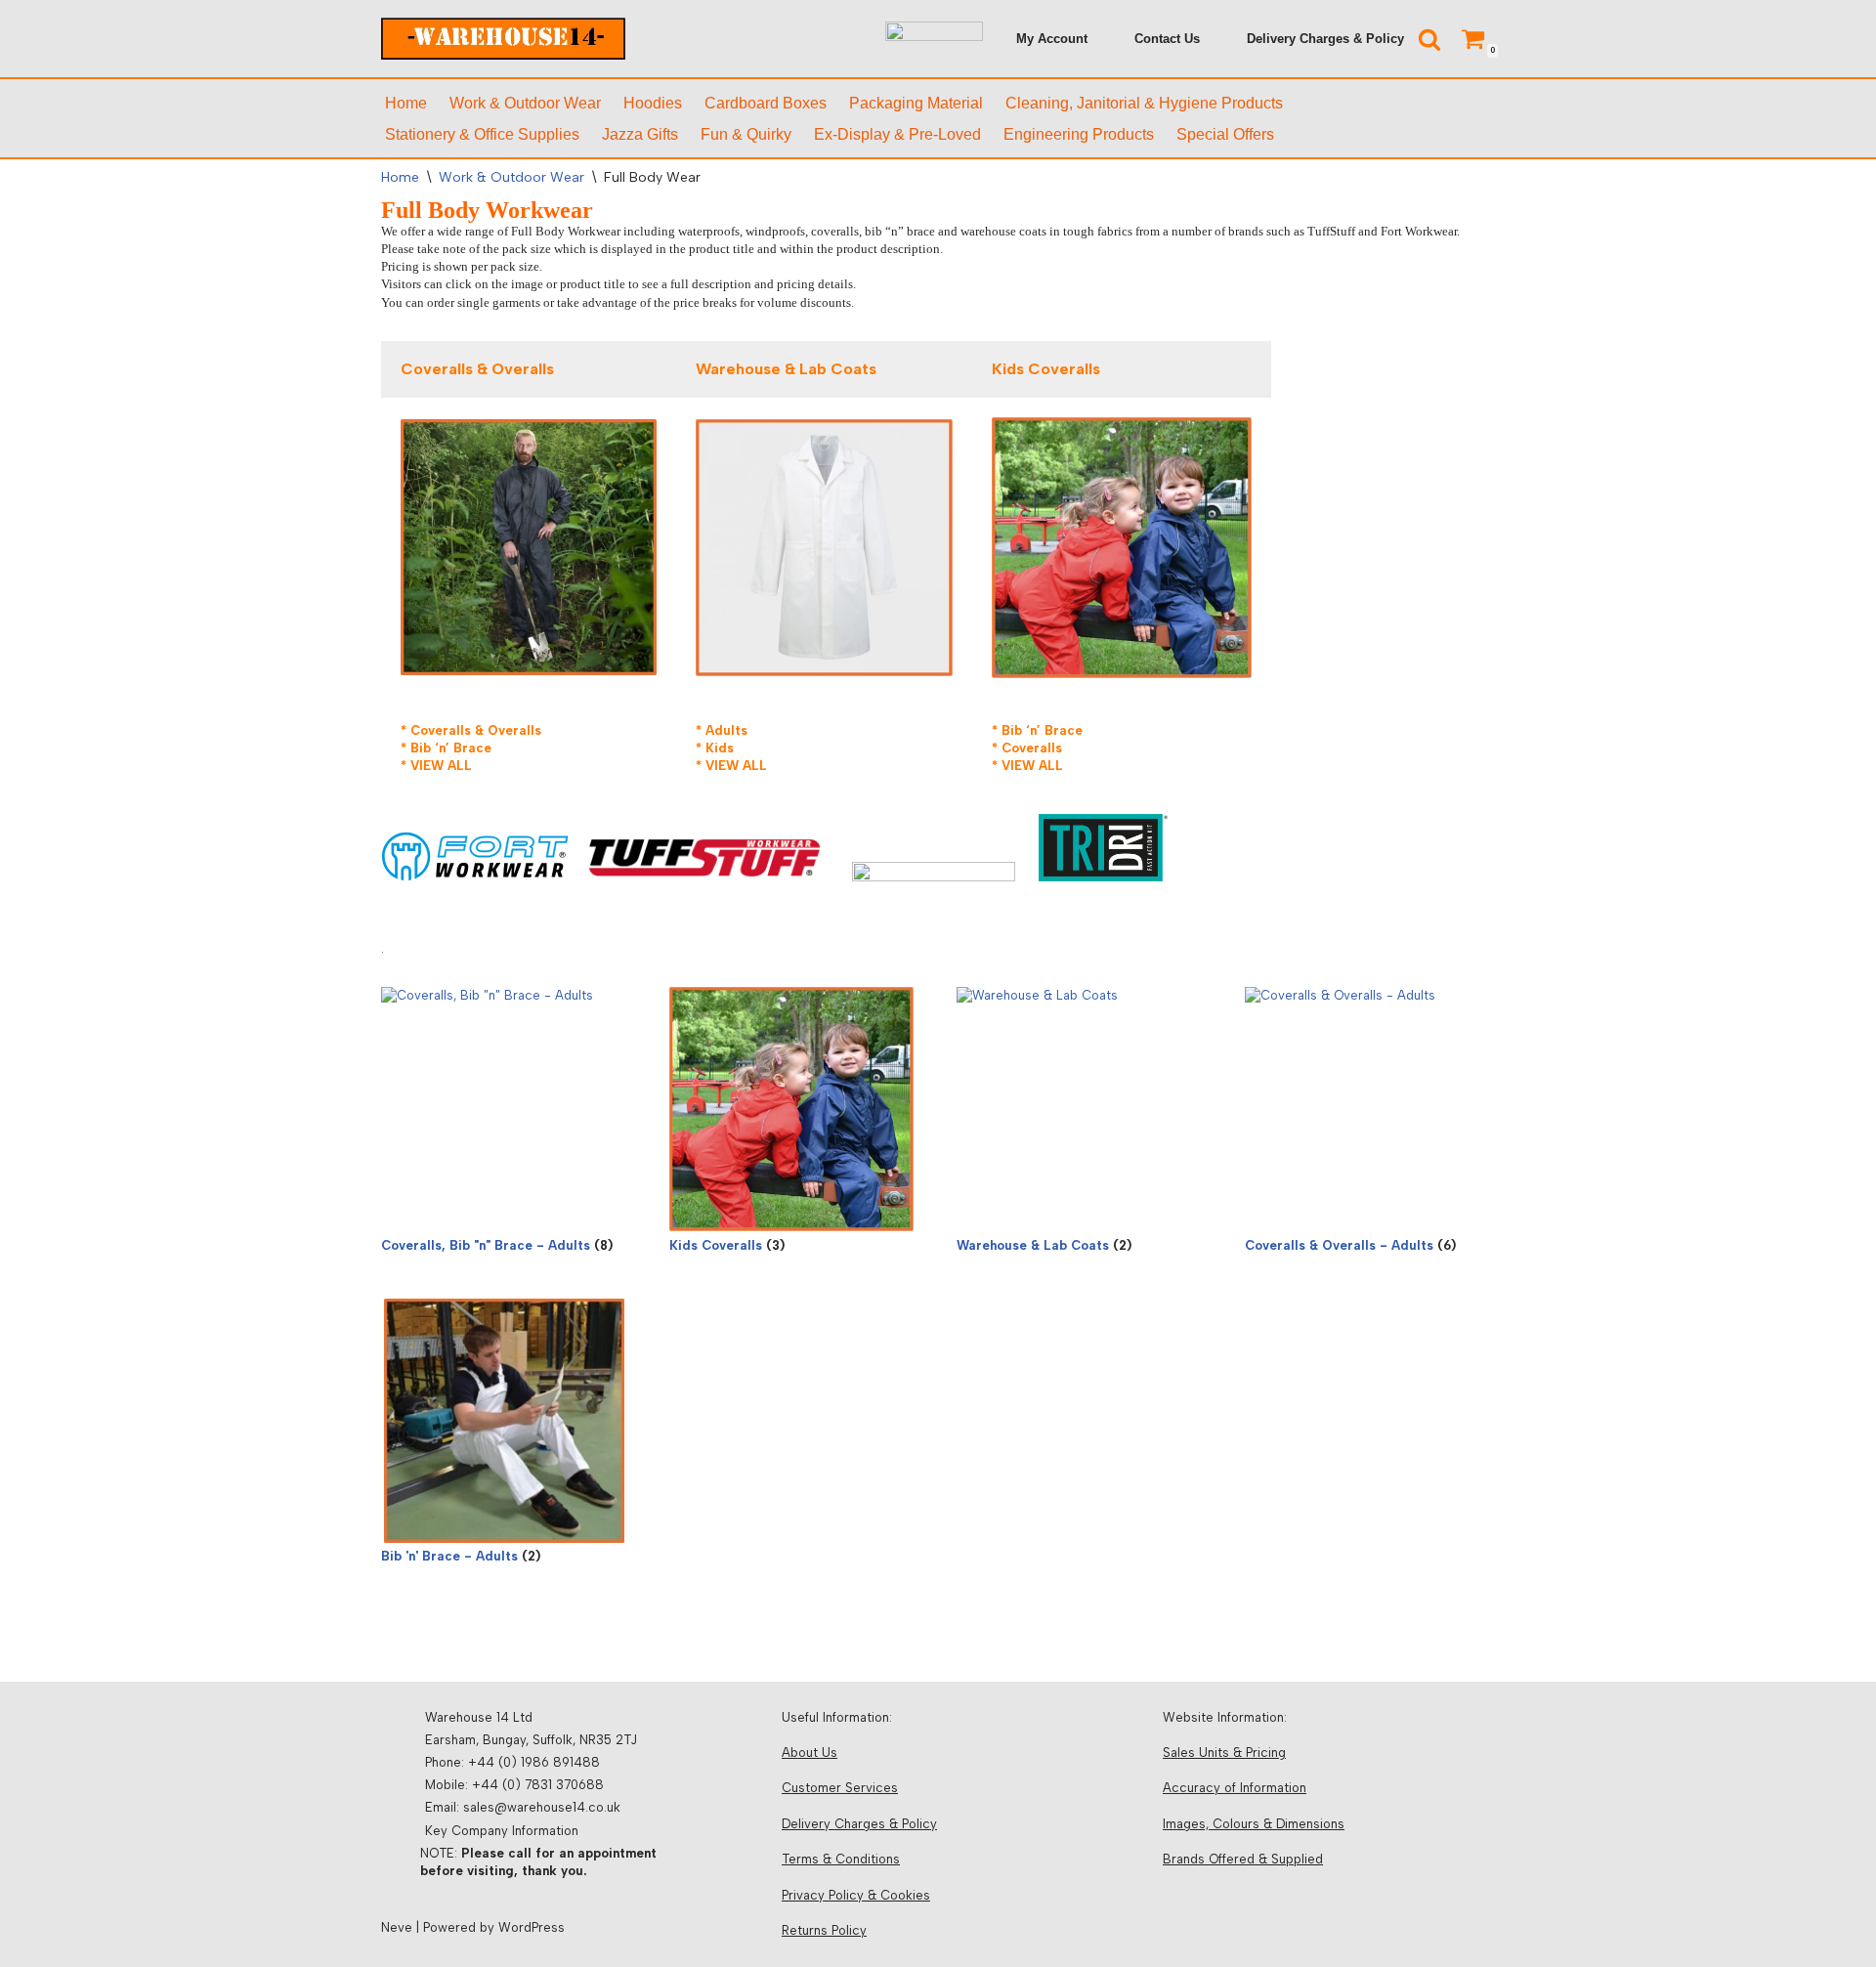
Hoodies (653, 103)
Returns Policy (824, 1930)
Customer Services (840, 1788)
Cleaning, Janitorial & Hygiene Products (1144, 103)
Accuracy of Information (1235, 1788)
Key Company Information (502, 1831)
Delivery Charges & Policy (1325, 39)
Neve (397, 1927)
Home (406, 103)
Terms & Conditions (841, 1859)
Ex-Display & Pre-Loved (897, 134)
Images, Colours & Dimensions (1254, 1824)
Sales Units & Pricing (1224, 1753)
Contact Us (1167, 39)
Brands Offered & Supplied (1243, 1859)
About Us (810, 1753)
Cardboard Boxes (766, 103)
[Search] (1429, 39)
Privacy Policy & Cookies (856, 1895)
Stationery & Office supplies (482, 134)
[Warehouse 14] (503, 39)
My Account (1052, 39)
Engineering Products (1079, 134)
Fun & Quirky (746, 134)
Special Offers (1225, 134)
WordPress (532, 1927)
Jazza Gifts (640, 134)
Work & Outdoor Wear (525, 103)
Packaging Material (916, 103)
